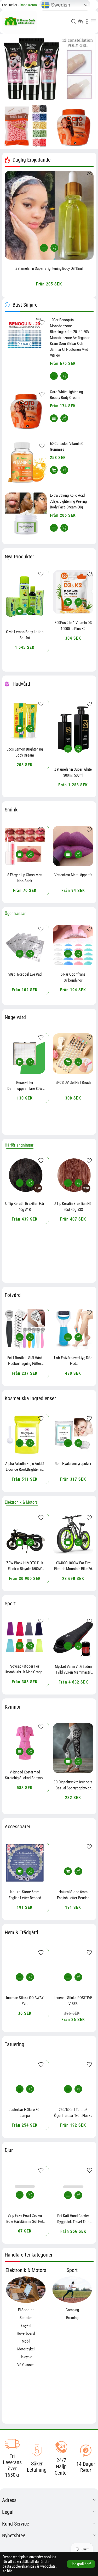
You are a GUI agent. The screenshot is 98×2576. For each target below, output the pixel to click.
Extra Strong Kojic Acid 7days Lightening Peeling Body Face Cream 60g (68, 501)
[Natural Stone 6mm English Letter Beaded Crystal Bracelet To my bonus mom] (25, 1863)
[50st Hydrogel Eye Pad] (25, 945)
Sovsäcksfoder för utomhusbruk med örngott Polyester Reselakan (25, 1669)
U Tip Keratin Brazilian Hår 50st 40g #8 (73, 1207)
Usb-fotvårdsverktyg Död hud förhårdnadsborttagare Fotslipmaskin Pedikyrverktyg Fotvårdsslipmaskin (73, 1361)
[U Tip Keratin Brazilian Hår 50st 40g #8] (73, 1176)
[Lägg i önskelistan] (90, 175)
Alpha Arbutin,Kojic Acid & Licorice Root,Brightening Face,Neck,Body (25, 1467)
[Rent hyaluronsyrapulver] (73, 1435)
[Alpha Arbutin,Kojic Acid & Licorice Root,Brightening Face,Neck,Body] (25, 1435)
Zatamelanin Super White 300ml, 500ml (25, 772)
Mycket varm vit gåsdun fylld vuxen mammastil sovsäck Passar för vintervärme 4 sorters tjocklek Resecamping (73, 1670)
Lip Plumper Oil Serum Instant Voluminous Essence (73, 878)
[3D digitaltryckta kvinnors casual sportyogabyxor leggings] (25, 1748)
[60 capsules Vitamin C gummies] (26, 462)
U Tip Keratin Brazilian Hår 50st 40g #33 (25, 1207)
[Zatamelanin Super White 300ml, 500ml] (25, 730)
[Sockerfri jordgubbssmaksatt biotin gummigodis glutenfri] (73, 590)
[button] (74, 22)
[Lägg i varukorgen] (44, 248)
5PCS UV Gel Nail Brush (73, 1083)
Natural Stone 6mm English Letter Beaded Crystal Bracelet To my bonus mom (25, 1895)
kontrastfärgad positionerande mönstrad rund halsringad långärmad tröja (73, 1789)
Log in (7, 5)
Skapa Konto (24, 5)
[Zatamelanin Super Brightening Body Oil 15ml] (49, 215)
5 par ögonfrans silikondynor (73, 977)
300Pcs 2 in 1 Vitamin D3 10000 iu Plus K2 (25, 626)
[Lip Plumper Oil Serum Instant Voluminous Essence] (73, 846)
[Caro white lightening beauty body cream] (26, 410)
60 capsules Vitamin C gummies (67, 447)
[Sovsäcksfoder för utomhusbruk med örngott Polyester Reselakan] (25, 1637)
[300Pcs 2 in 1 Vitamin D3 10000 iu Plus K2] (25, 592)
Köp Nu (14, 81)
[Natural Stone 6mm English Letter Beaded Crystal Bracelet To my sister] (73, 1863)
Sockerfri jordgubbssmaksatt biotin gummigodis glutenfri (73, 622)
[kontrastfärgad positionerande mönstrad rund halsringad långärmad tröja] (73, 1750)
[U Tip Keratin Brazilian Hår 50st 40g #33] (25, 1176)
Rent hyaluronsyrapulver (73, 1464)
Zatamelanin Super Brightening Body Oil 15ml (49, 268)
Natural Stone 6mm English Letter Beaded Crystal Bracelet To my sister (73, 1895)
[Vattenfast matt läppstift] (25, 846)
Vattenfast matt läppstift (25, 875)
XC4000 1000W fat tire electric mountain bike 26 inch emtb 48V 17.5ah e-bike (73, 1566)
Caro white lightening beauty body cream (66, 395)
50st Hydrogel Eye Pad (25, 974)
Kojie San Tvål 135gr (73, 739)
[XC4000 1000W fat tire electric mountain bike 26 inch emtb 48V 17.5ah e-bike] (73, 1534)
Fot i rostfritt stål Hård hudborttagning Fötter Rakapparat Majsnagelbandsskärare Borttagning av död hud (25, 1361)
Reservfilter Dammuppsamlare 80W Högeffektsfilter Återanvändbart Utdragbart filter (25, 1086)
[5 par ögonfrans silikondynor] (73, 945)
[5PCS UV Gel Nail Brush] (73, 1054)
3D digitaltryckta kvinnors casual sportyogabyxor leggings (25, 1785)
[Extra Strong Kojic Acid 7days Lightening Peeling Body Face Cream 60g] (26, 514)
